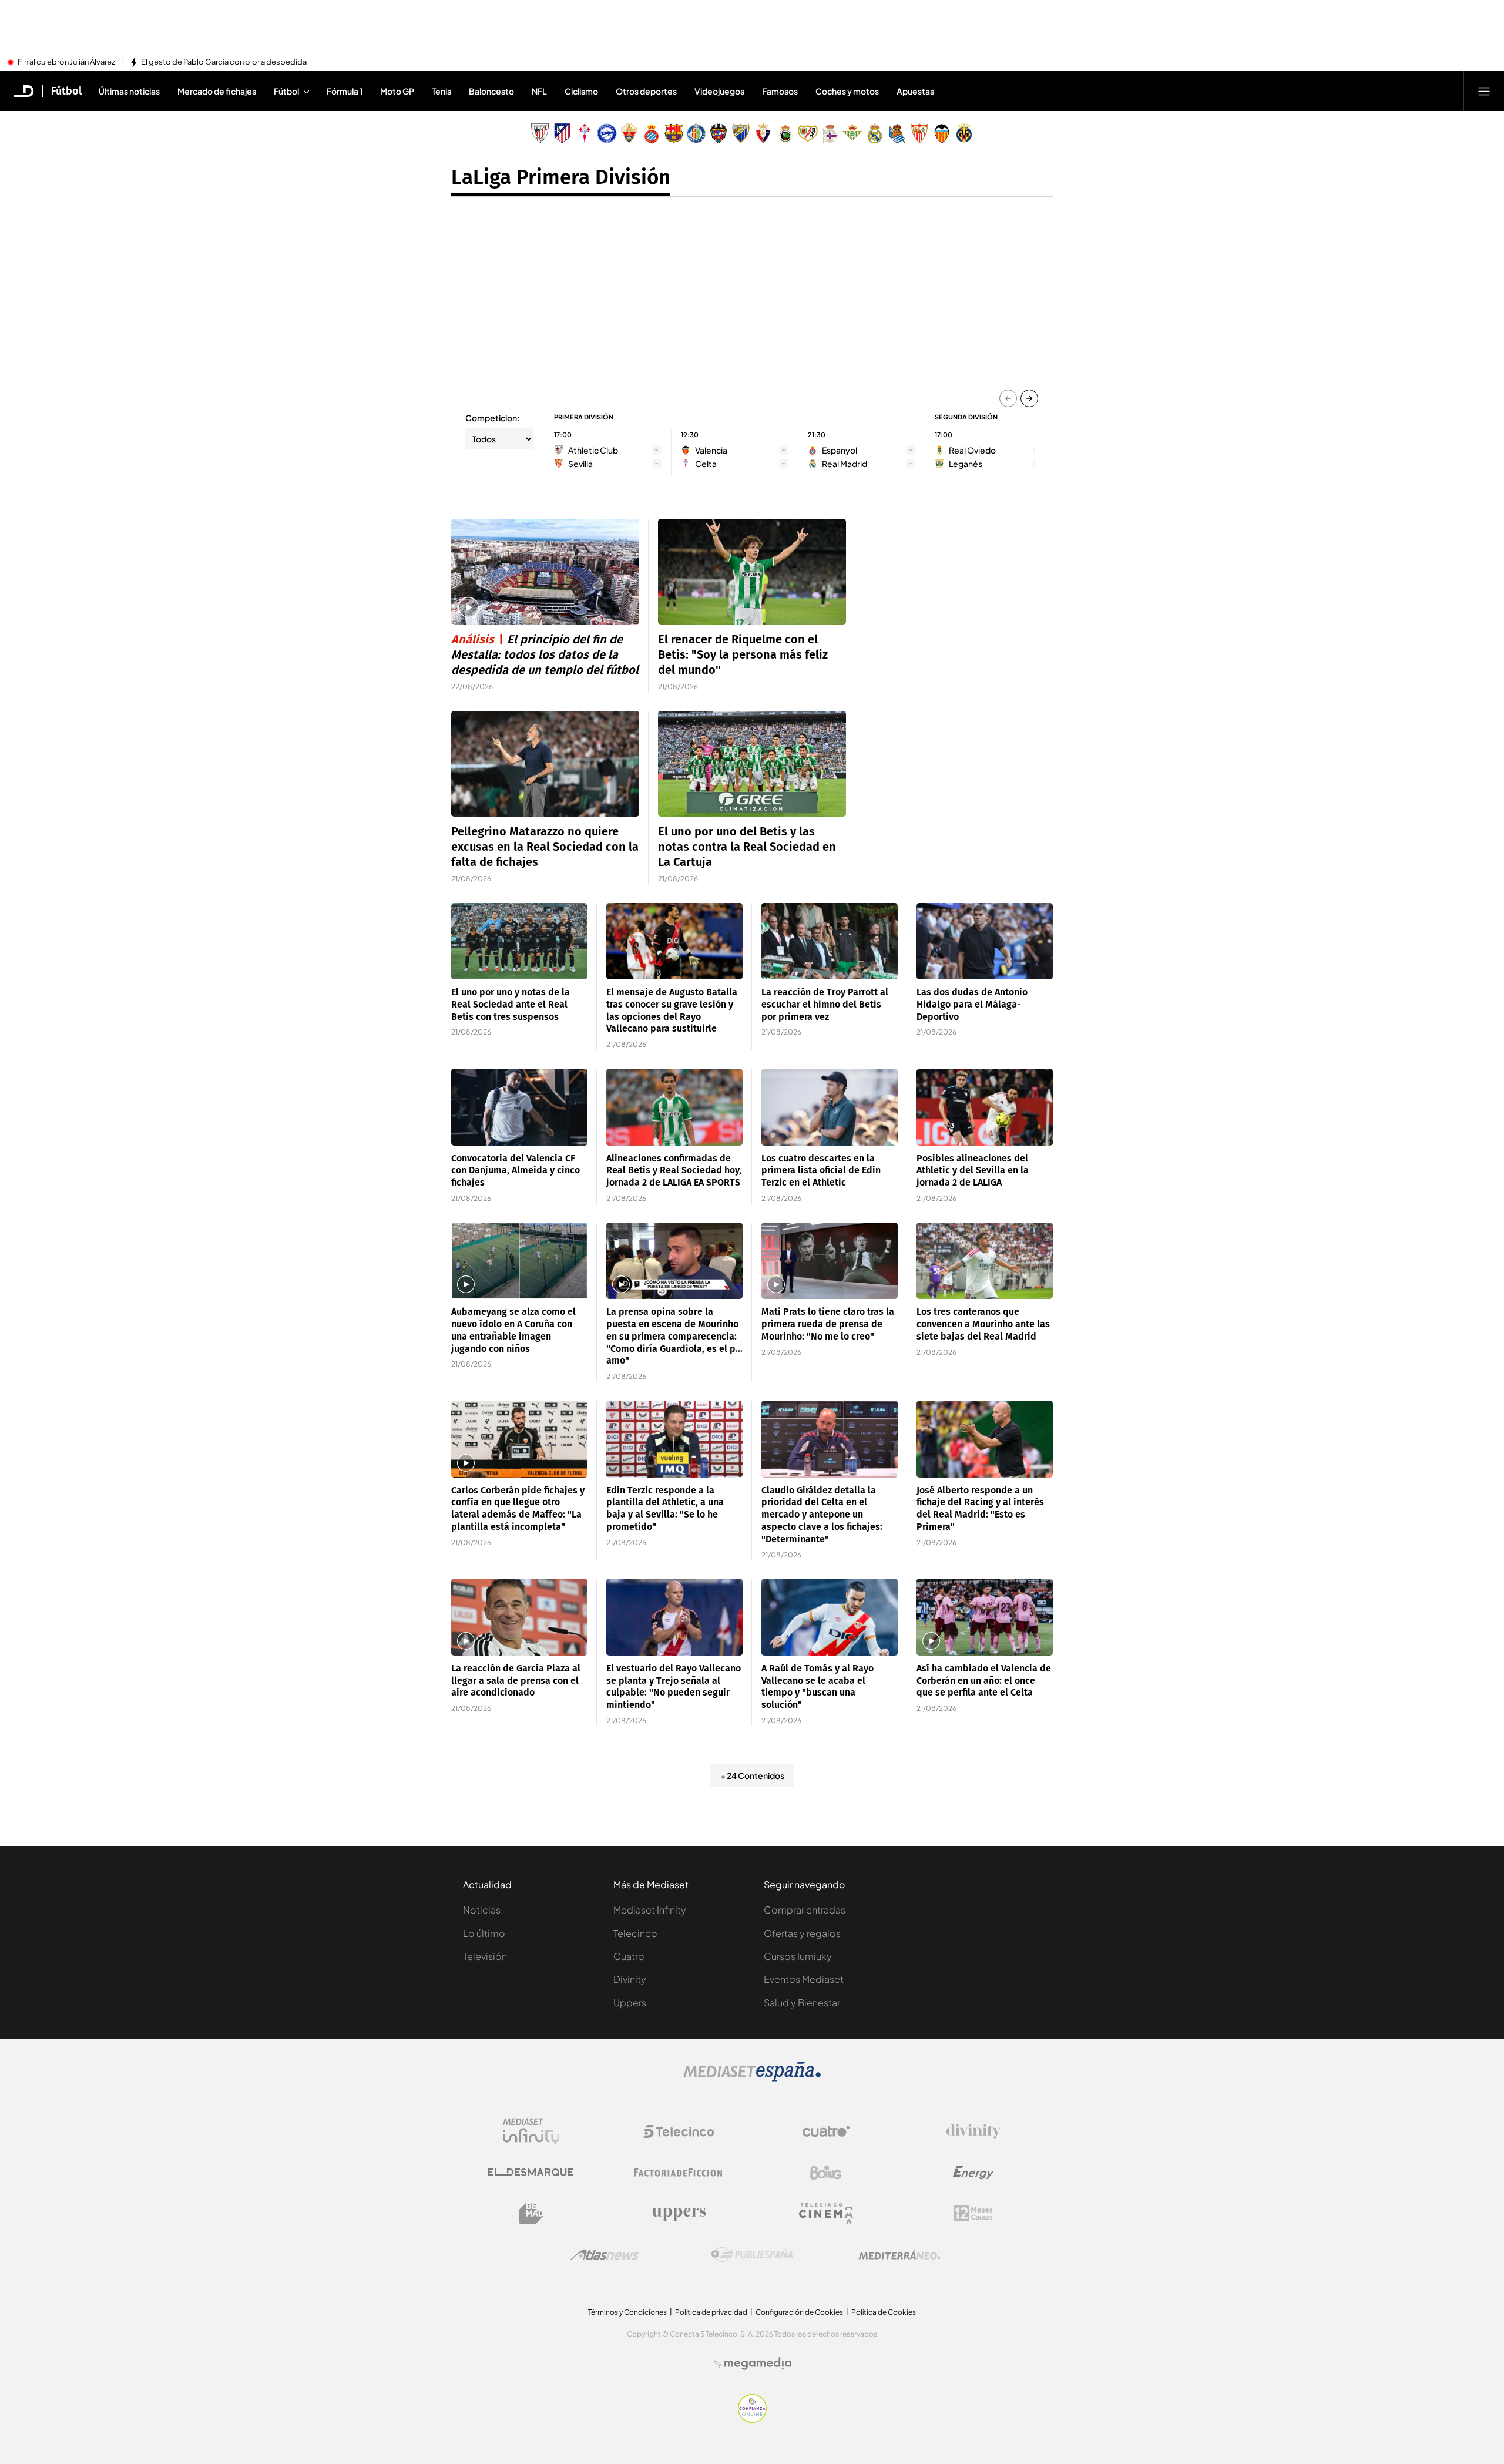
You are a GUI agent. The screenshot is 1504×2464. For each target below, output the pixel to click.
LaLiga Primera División (561, 177)
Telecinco (635, 1933)
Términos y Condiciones (627, 2312)
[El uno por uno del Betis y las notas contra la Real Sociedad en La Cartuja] (752, 764)
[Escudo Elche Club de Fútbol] (629, 133)
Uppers (630, 2003)
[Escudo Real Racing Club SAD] (785, 133)
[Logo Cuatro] (826, 2131)
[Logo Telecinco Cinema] (826, 2213)
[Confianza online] (752, 2419)
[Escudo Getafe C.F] (696, 133)
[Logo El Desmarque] (531, 2172)
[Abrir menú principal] (1484, 91)
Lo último (484, 1933)
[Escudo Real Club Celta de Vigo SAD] (585, 133)
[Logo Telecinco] (679, 2131)
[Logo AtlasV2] (605, 2255)
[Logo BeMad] (531, 2214)
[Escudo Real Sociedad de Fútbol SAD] (897, 133)
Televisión (485, 1956)
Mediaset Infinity (650, 1910)
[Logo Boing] (826, 2173)
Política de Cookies (884, 2312)
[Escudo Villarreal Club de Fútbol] (964, 133)
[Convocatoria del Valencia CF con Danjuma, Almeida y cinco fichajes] (519, 1107)
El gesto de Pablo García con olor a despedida (224, 62)
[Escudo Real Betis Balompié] (852, 133)
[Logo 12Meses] (973, 2213)
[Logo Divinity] (973, 2131)
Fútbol (66, 91)
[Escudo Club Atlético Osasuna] (763, 133)
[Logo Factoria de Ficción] (679, 2173)
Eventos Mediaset (804, 1979)
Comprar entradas (805, 1910)
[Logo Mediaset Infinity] (531, 2131)
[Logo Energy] (973, 2173)
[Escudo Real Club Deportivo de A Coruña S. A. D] (830, 133)
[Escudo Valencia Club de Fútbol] (942, 133)
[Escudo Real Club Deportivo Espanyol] (652, 133)
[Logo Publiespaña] (752, 2255)
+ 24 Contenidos (752, 1775)
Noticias (482, 1910)
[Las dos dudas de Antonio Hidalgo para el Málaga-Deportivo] (985, 941)
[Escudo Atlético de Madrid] (562, 133)
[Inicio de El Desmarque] (24, 91)
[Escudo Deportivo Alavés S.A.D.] (607, 133)
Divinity (630, 1979)
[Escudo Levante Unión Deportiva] (719, 133)
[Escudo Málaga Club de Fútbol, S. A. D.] (741, 133)
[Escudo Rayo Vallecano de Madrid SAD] (808, 133)
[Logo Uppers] (679, 2214)
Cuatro (629, 1956)
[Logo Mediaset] (752, 2078)
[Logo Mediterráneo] (899, 2255)
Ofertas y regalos (802, 1933)
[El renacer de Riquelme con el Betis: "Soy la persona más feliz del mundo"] (752, 572)
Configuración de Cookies (799, 2312)
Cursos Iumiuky (798, 1956)
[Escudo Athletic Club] (540, 133)
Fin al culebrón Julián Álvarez (66, 62)
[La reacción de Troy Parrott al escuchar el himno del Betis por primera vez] (830, 941)
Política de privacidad (711, 2312)
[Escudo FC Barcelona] (674, 133)
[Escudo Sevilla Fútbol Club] (919, 133)
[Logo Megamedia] (758, 2364)
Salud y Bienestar (802, 2003)
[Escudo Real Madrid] (875, 133)
